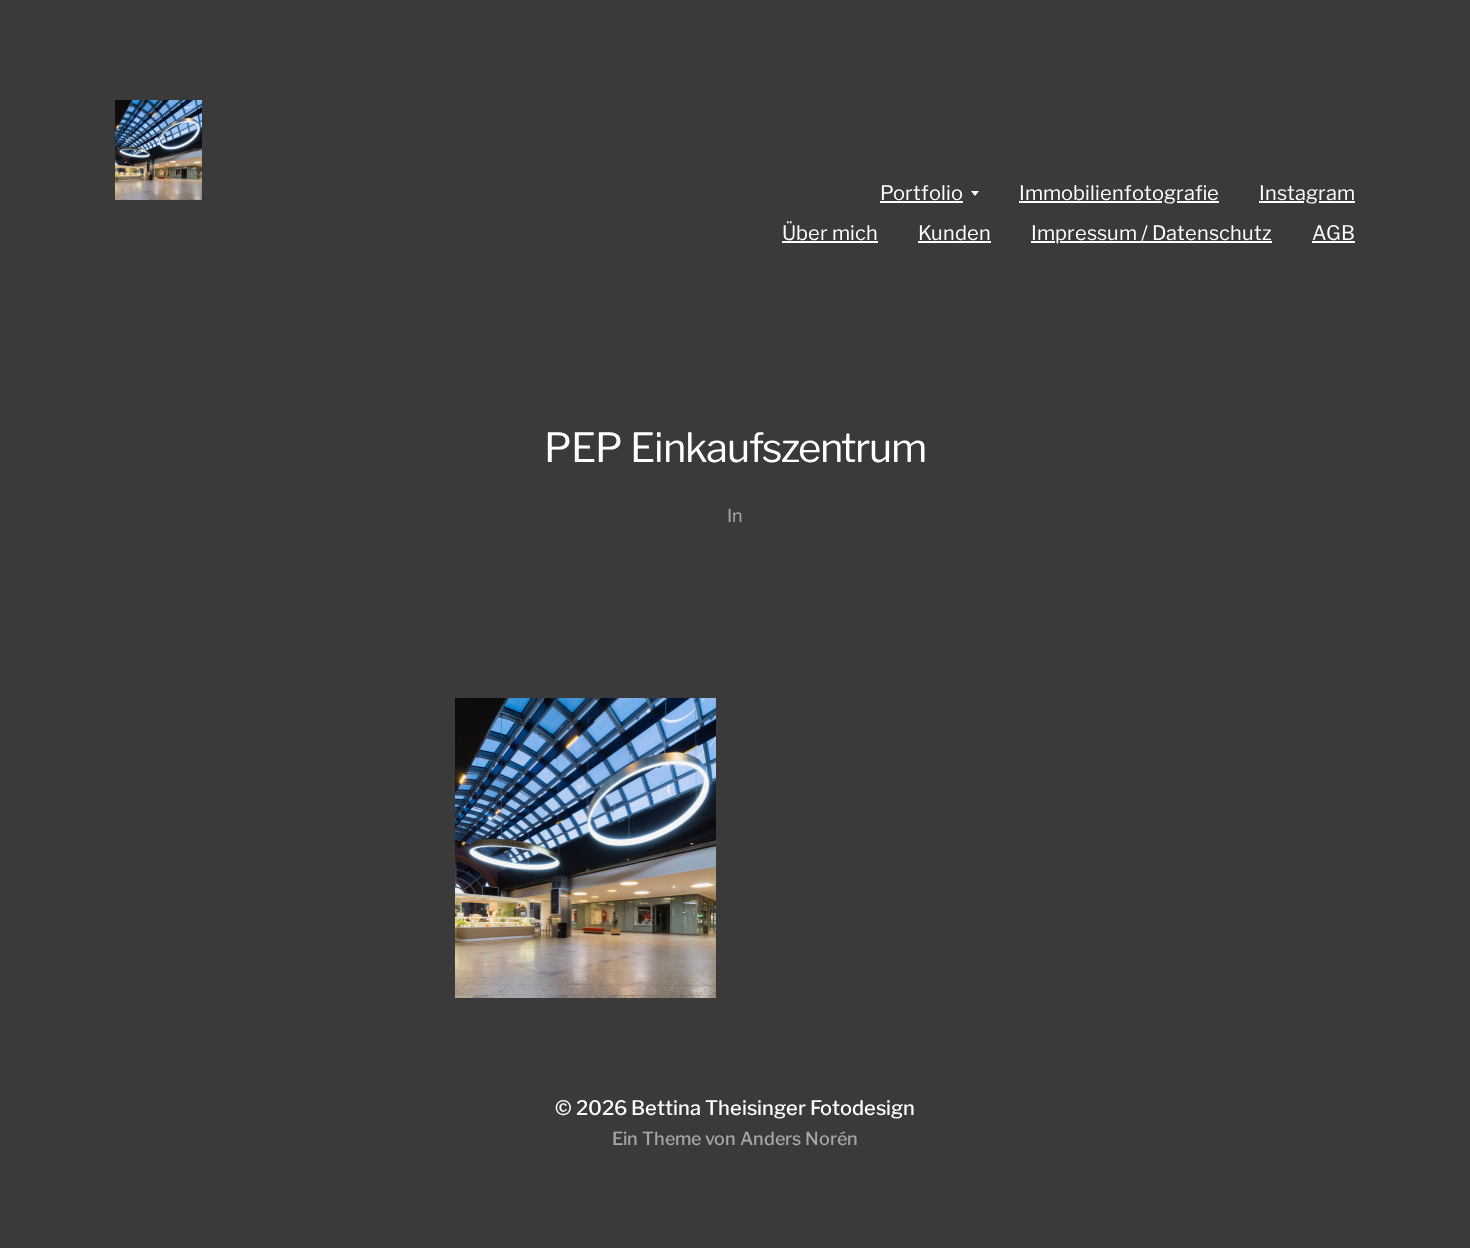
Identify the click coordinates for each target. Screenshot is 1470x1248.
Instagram (1307, 193)
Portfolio (921, 193)
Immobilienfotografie (1119, 193)
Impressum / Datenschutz (1151, 233)
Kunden (954, 233)
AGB (1333, 233)
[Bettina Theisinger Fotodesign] (359, 150)
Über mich (830, 233)
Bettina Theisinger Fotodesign (773, 1108)
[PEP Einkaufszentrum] (735, 848)
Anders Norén (799, 1138)
